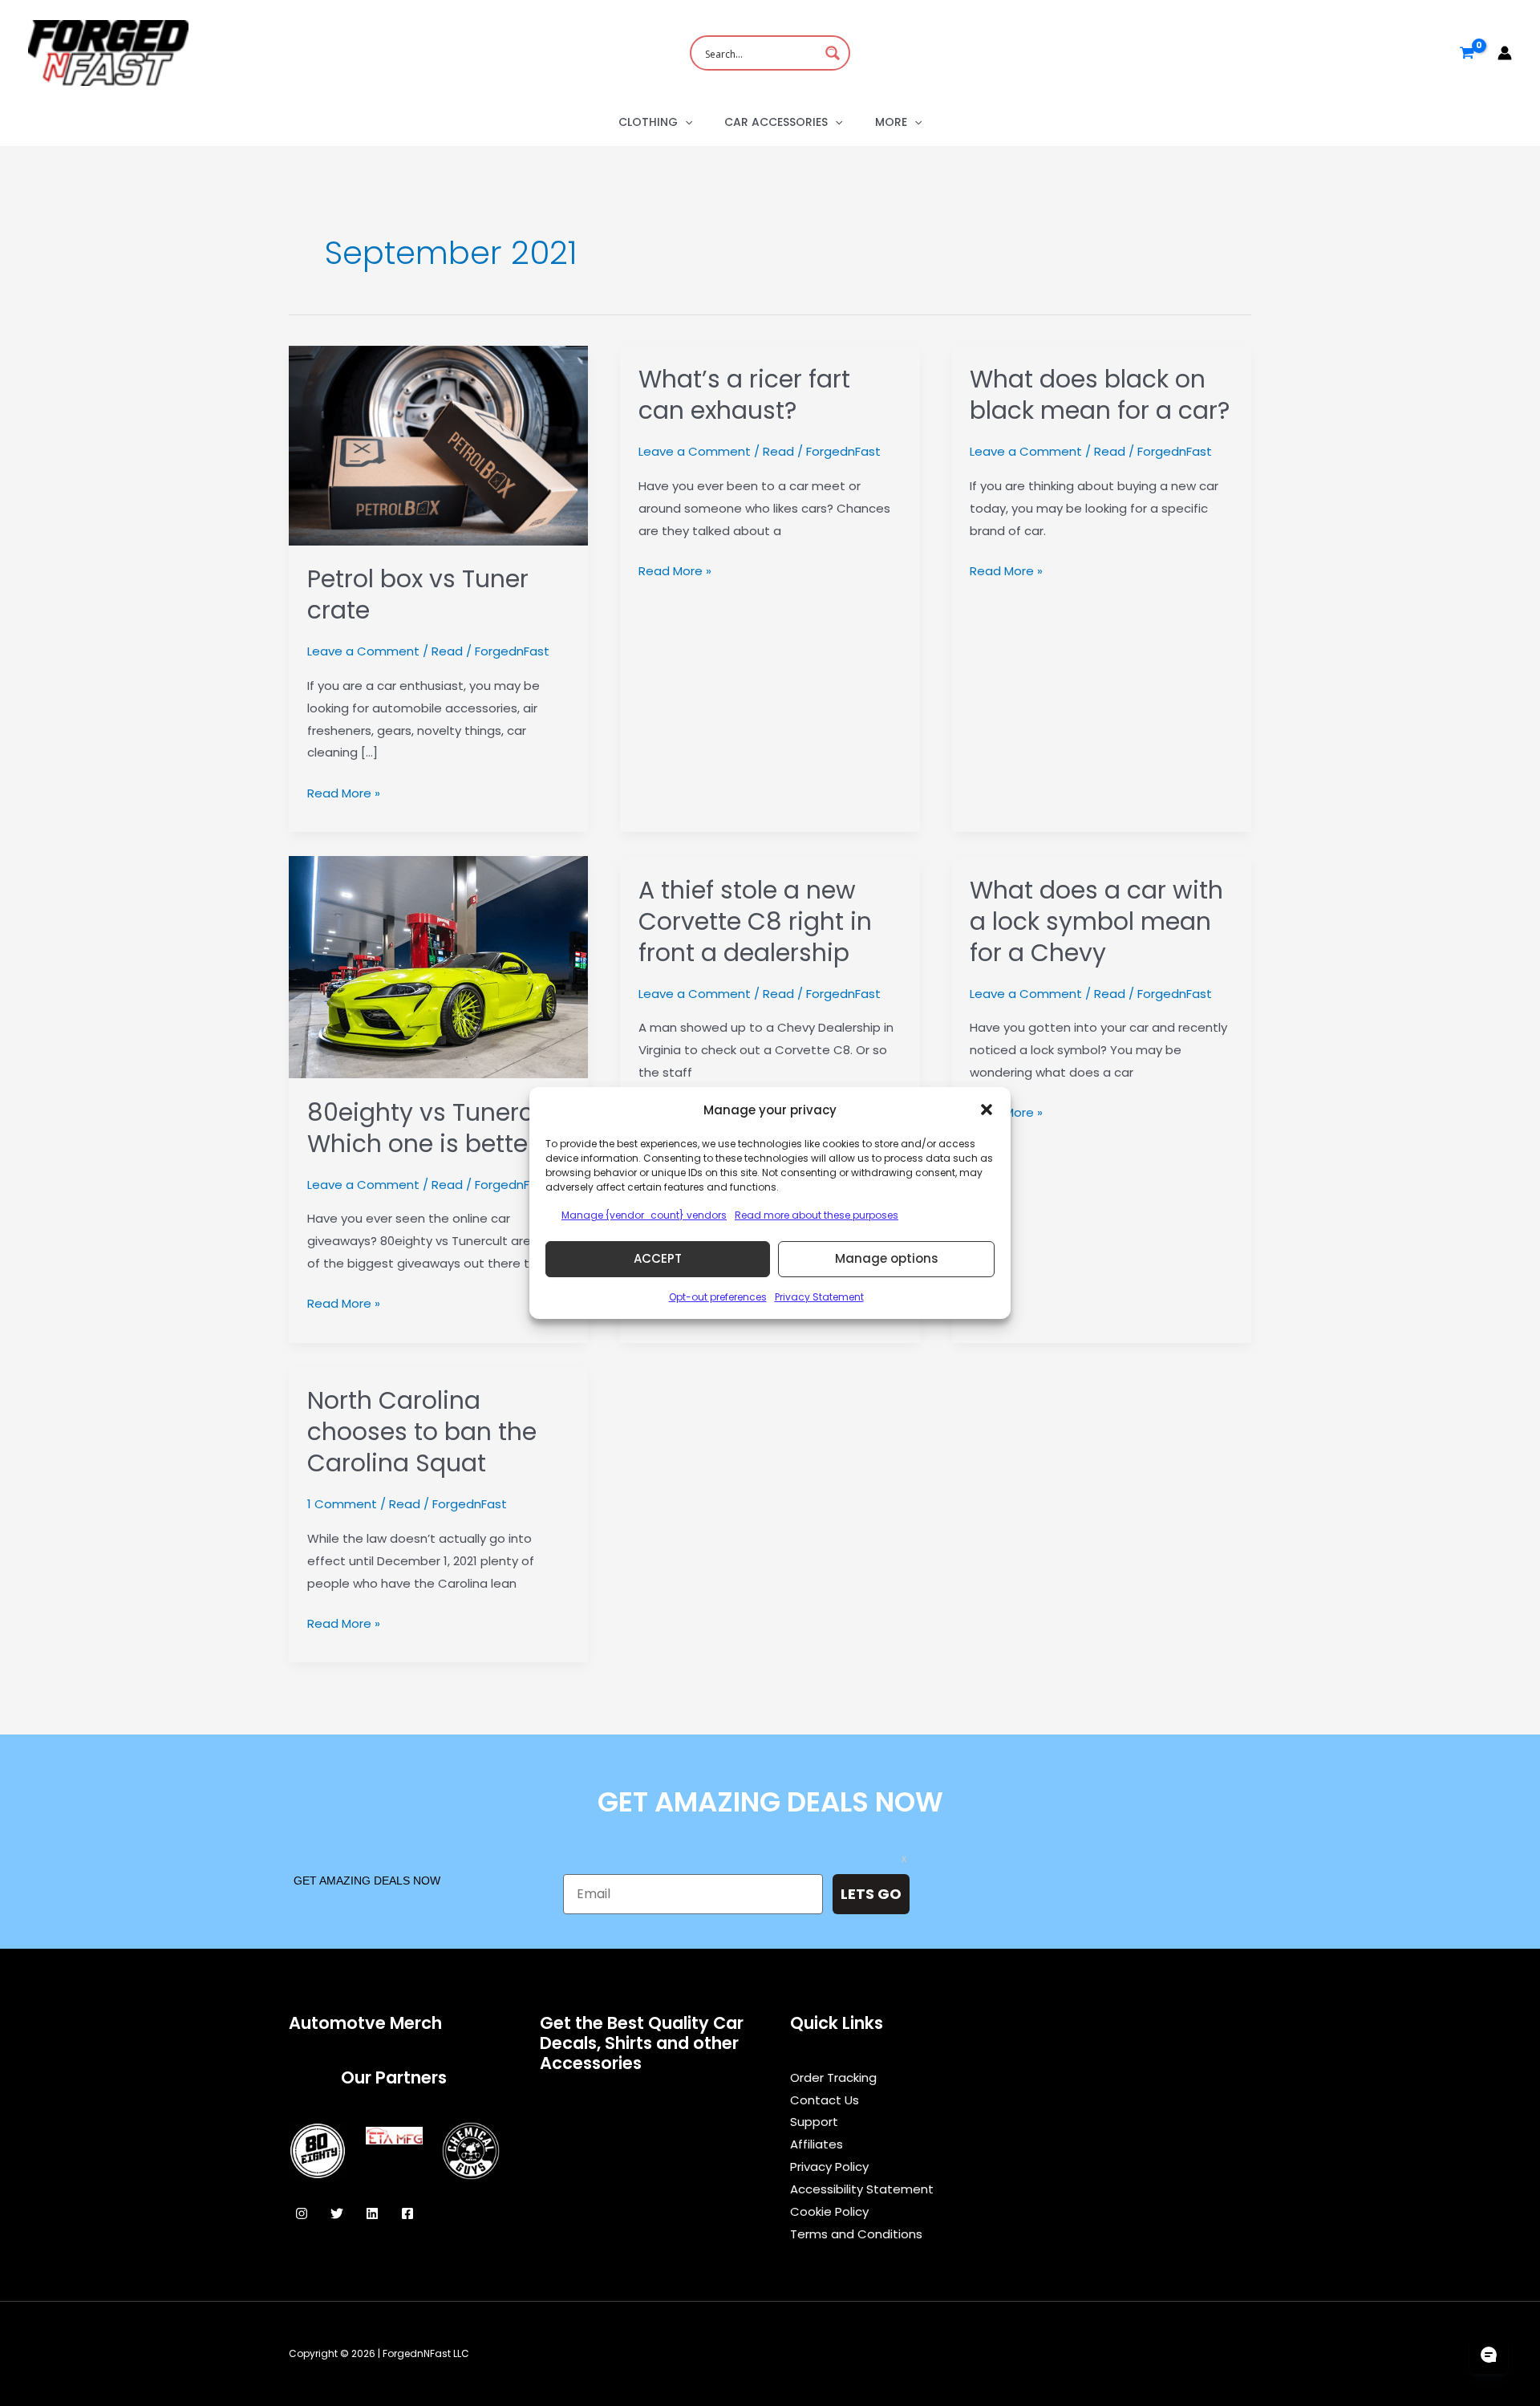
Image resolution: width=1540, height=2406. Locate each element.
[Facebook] (407, 2213)
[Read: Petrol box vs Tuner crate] (438, 444)
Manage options (887, 1258)
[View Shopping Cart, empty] (1467, 53)
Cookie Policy (829, 2211)
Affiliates (817, 2144)
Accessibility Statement (862, 2189)
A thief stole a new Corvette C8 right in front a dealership (755, 921)
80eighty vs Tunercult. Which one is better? (438, 1128)
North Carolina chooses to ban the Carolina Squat (422, 1432)
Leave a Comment (363, 651)
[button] (987, 1110)
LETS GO (871, 1894)
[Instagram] (302, 2213)
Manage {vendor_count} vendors (644, 1215)
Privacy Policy (829, 2167)
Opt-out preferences (718, 1297)
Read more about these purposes (817, 1215)
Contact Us (825, 2100)
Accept (658, 1258)
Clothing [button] (648, 122)
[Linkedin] (372, 2213)
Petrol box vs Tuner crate (418, 594)
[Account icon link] (1505, 53)
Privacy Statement (819, 1297)
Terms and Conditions (856, 2234)
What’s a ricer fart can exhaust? (744, 395)
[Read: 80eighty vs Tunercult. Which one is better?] (438, 966)
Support (814, 2122)
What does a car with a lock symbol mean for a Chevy (1096, 921)
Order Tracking (833, 2077)
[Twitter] (337, 2213)
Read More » (344, 794)
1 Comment (342, 1504)
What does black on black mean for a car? (1100, 395)
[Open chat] (1489, 2355)
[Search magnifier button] (833, 53)
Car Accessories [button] (776, 122)
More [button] (891, 122)
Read (447, 651)
